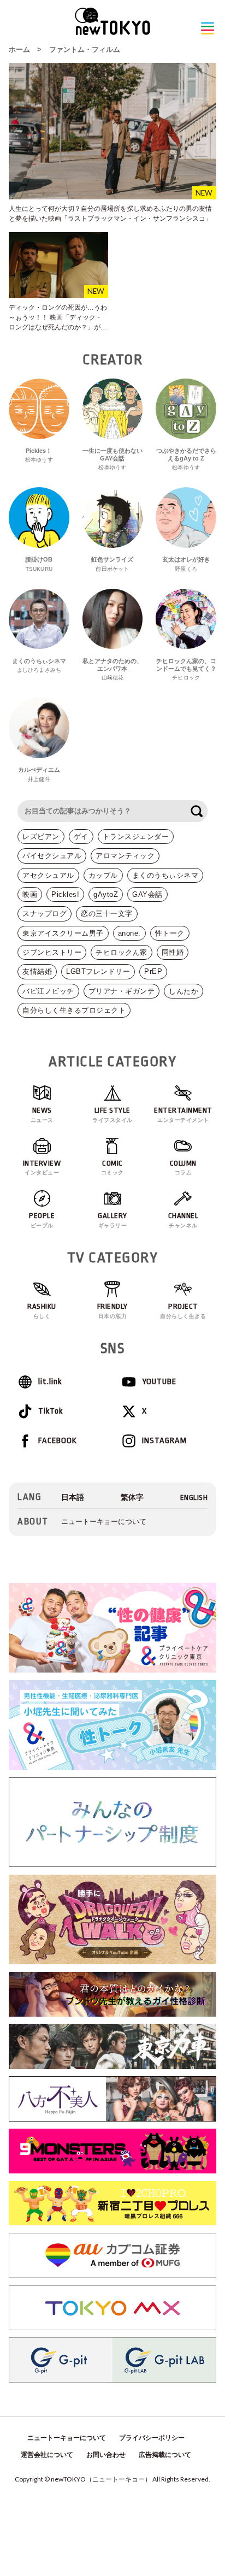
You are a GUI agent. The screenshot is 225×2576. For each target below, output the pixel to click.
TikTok (51, 1411)
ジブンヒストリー (52, 952)
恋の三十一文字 (107, 914)
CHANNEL (183, 1220)
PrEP (153, 971)
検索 (197, 811)
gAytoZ (106, 894)
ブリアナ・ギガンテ (122, 991)
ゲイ (81, 837)
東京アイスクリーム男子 (63, 933)
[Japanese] (73, 1497)
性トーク (170, 933)
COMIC (112, 1168)
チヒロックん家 (122, 952)
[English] (194, 1497)
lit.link (50, 1382)
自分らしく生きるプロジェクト (74, 1010)
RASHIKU (42, 1311)
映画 (30, 894)
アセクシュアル (48, 875)
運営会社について (47, 2455)
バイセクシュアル (52, 856)
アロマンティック (125, 856)
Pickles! (65, 894)
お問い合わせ (106, 2455)
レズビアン (41, 837)
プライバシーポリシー (152, 2438)
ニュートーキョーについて (104, 1522)
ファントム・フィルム (85, 49)
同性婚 (173, 952)
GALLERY (112, 1220)
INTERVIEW (42, 1168)
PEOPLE (42, 1220)
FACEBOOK (58, 1441)
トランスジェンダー (136, 837)
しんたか (183, 991)
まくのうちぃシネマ (165, 875)
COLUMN (183, 1168)
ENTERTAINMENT (183, 1115)
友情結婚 (37, 971)
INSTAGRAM (164, 1441)
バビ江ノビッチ (48, 991)
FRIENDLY (112, 1311)
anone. (129, 933)
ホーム (19, 49)
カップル (103, 875)
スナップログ (45, 914)
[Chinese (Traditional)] (132, 1497)
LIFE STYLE (112, 1115)
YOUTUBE (159, 1382)
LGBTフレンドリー (98, 971)
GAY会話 (147, 894)
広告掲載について (165, 2455)
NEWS (42, 1115)
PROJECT (183, 1311)
